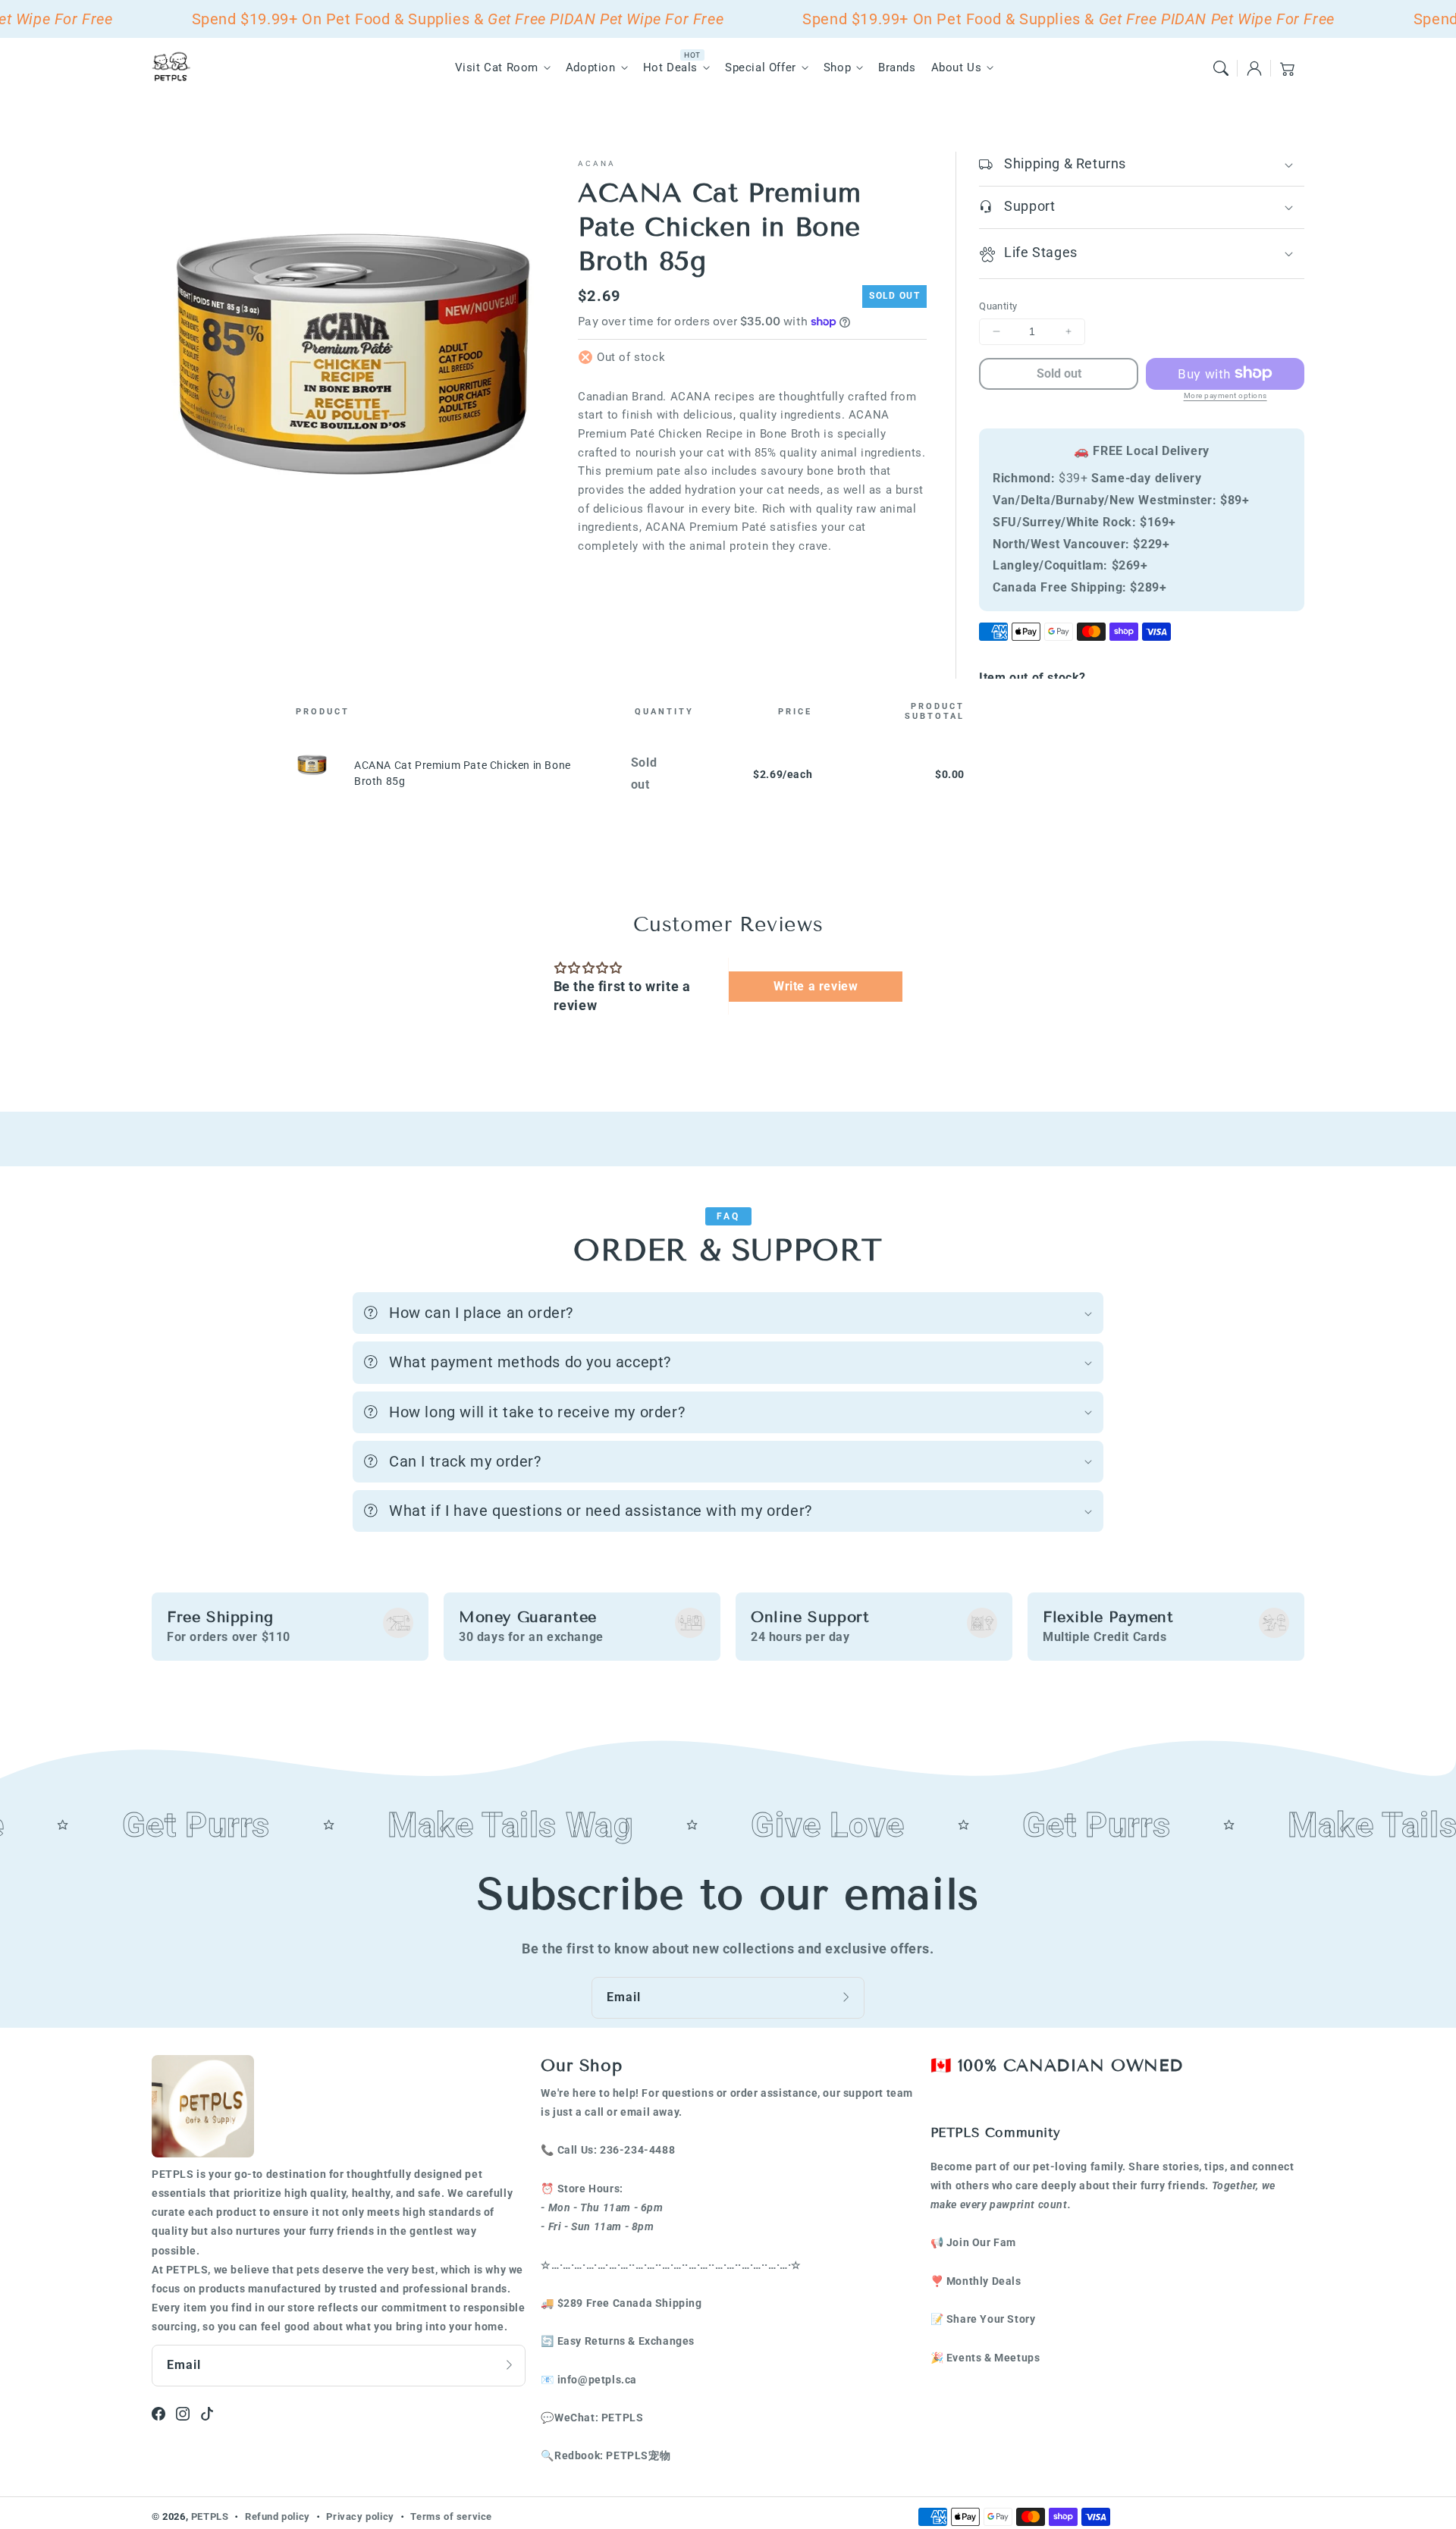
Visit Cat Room (497, 67)
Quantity (998, 306)
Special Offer (761, 67)
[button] (1221, 68)
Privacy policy (360, 2516)
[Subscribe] (848, 1997)
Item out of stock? (1032, 678)
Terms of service (451, 2516)
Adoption (591, 67)
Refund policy (278, 2516)
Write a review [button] (816, 986)
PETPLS (210, 2516)
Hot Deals (670, 67)
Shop (837, 67)
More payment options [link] (1225, 395)
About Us (957, 67)
